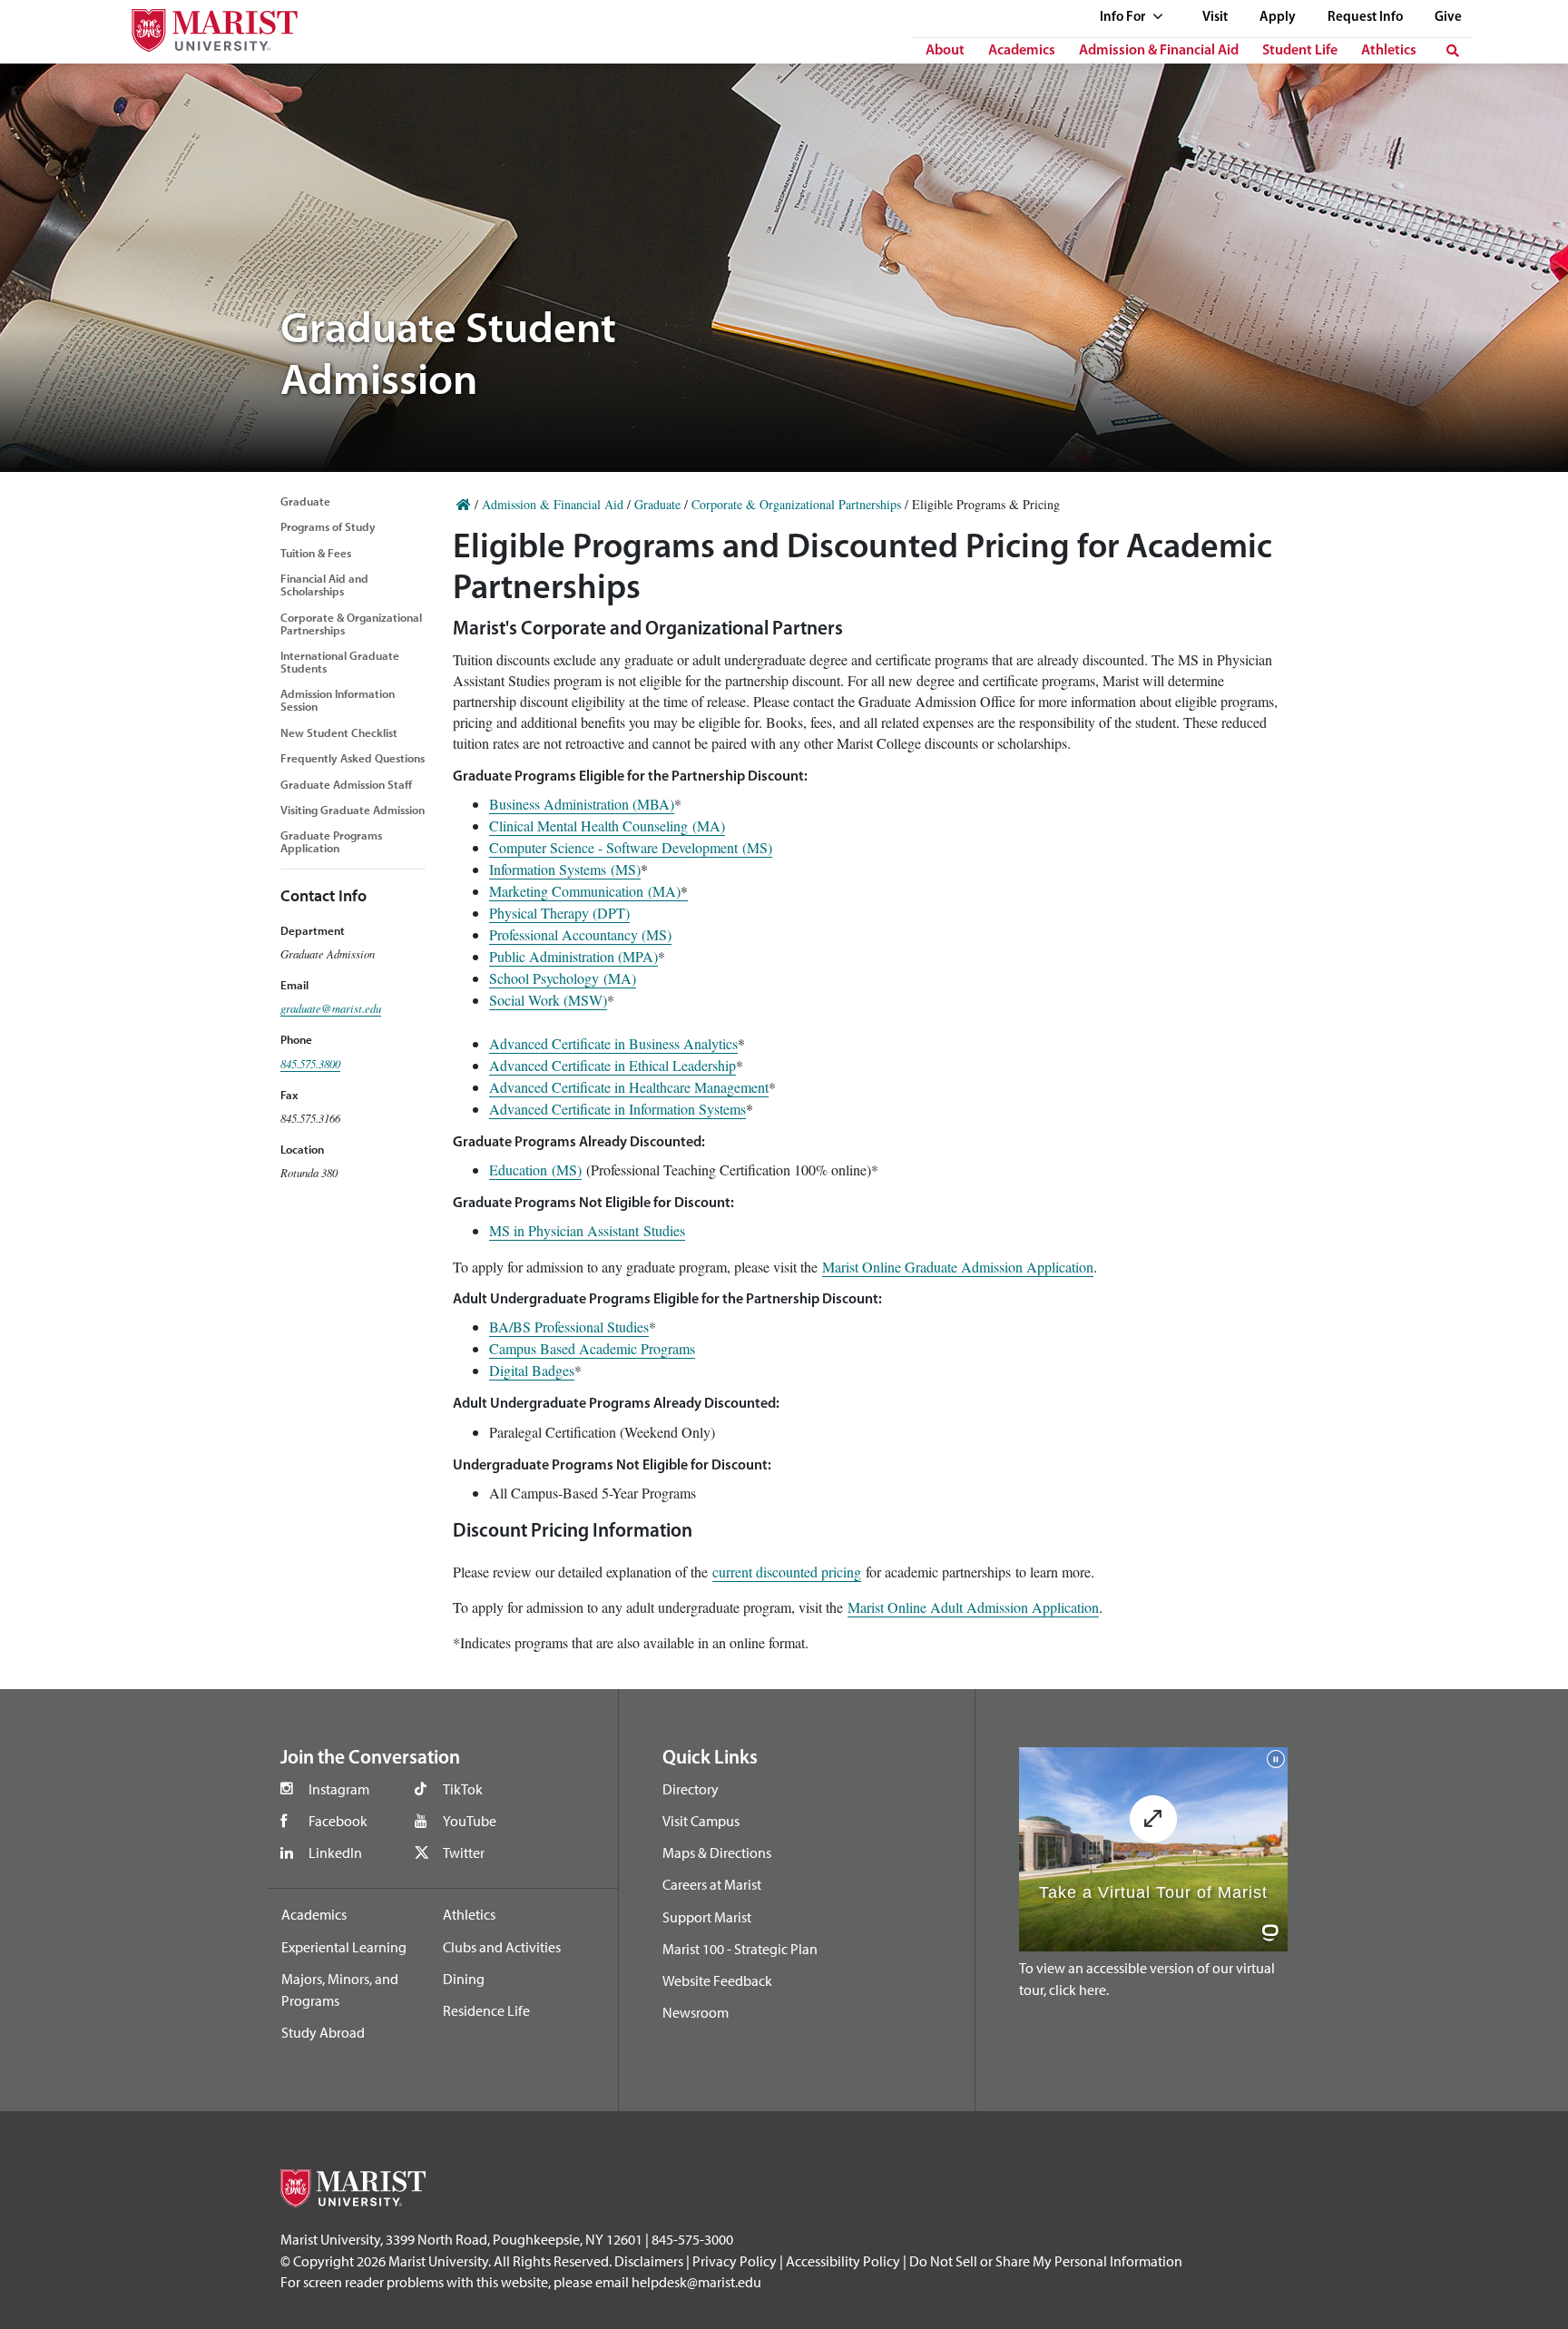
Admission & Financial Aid (1159, 51)
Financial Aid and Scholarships (324, 585)
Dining (464, 1979)
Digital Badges (532, 1370)
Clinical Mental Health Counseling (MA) (607, 825)
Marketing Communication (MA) (588, 891)
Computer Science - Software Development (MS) (631, 847)
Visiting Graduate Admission (353, 810)
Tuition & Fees (316, 553)
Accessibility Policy (843, 2261)
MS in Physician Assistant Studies (587, 1230)
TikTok (463, 1789)
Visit (1215, 18)
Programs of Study (328, 526)
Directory (691, 1789)
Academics (1022, 51)
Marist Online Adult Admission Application (973, 1607)
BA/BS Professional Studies (569, 1327)
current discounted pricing (787, 1572)
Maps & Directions (717, 1852)
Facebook (338, 1821)
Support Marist (707, 1917)
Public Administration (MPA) (573, 956)
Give (1448, 18)
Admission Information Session (338, 700)
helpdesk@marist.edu (696, 2282)
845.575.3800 (310, 1063)
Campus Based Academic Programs (592, 1348)
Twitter (464, 1852)
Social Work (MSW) (548, 1000)
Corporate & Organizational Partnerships (351, 624)
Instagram (339, 1789)
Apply (1278, 18)
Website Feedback (717, 1980)
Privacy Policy (735, 2261)
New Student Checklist (339, 732)
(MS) (564, 1169)
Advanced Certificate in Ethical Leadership (612, 1065)
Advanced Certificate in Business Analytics (613, 1043)
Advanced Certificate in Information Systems (617, 1109)
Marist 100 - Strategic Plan (740, 1949)
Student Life (1300, 51)
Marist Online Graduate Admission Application (958, 1267)
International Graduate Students (340, 662)
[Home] (464, 504)
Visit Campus (701, 1821)
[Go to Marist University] (203, 26)
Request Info (1365, 18)
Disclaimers (649, 2261)
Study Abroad (323, 2032)
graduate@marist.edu (331, 1008)
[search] (1453, 51)
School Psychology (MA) (563, 978)
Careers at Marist (712, 1884)
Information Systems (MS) (565, 869)
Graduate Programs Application (331, 841)
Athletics (1389, 51)
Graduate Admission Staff (346, 784)
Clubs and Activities (502, 1947)
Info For (1124, 18)
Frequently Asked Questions (353, 758)
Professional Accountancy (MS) (580, 934)
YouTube (470, 1821)
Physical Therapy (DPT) (559, 913)
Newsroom (696, 2012)
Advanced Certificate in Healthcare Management (629, 1087)
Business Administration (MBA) (582, 804)
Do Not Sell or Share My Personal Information (1046, 2261)
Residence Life (486, 2010)
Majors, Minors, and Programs (340, 1990)
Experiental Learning (344, 1947)
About (945, 51)
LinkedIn (335, 1852)
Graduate (305, 501)
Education (518, 1169)
